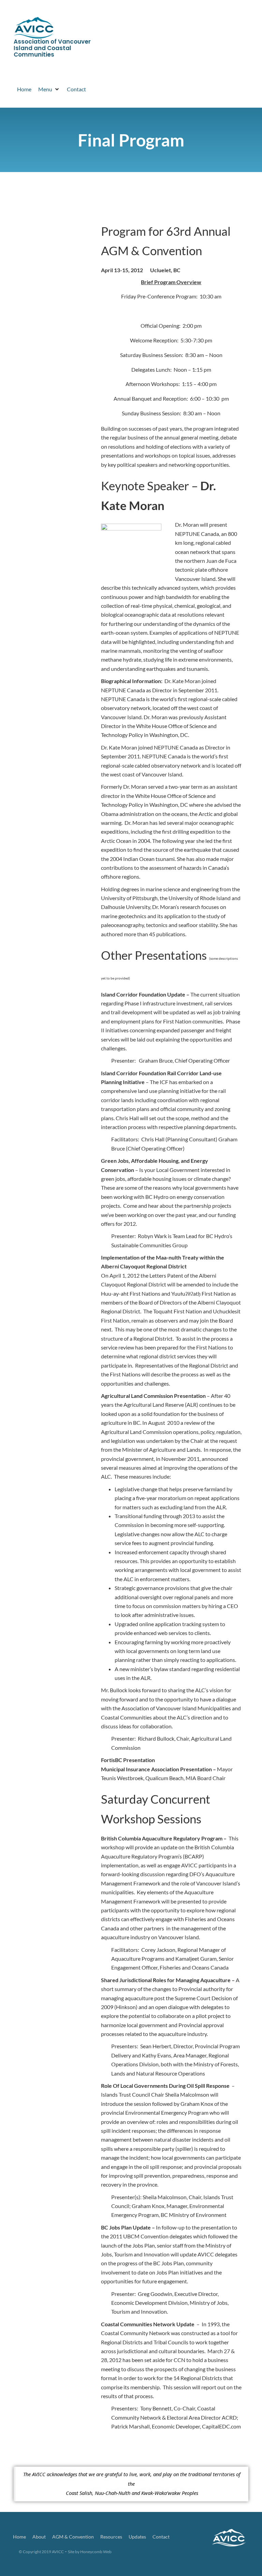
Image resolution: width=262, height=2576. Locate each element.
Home (19, 2537)
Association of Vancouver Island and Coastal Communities (52, 48)
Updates (137, 2537)
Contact (161, 2537)
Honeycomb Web (96, 2552)
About (39, 2537)
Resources (111, 2537)
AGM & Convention (73, 2537)
